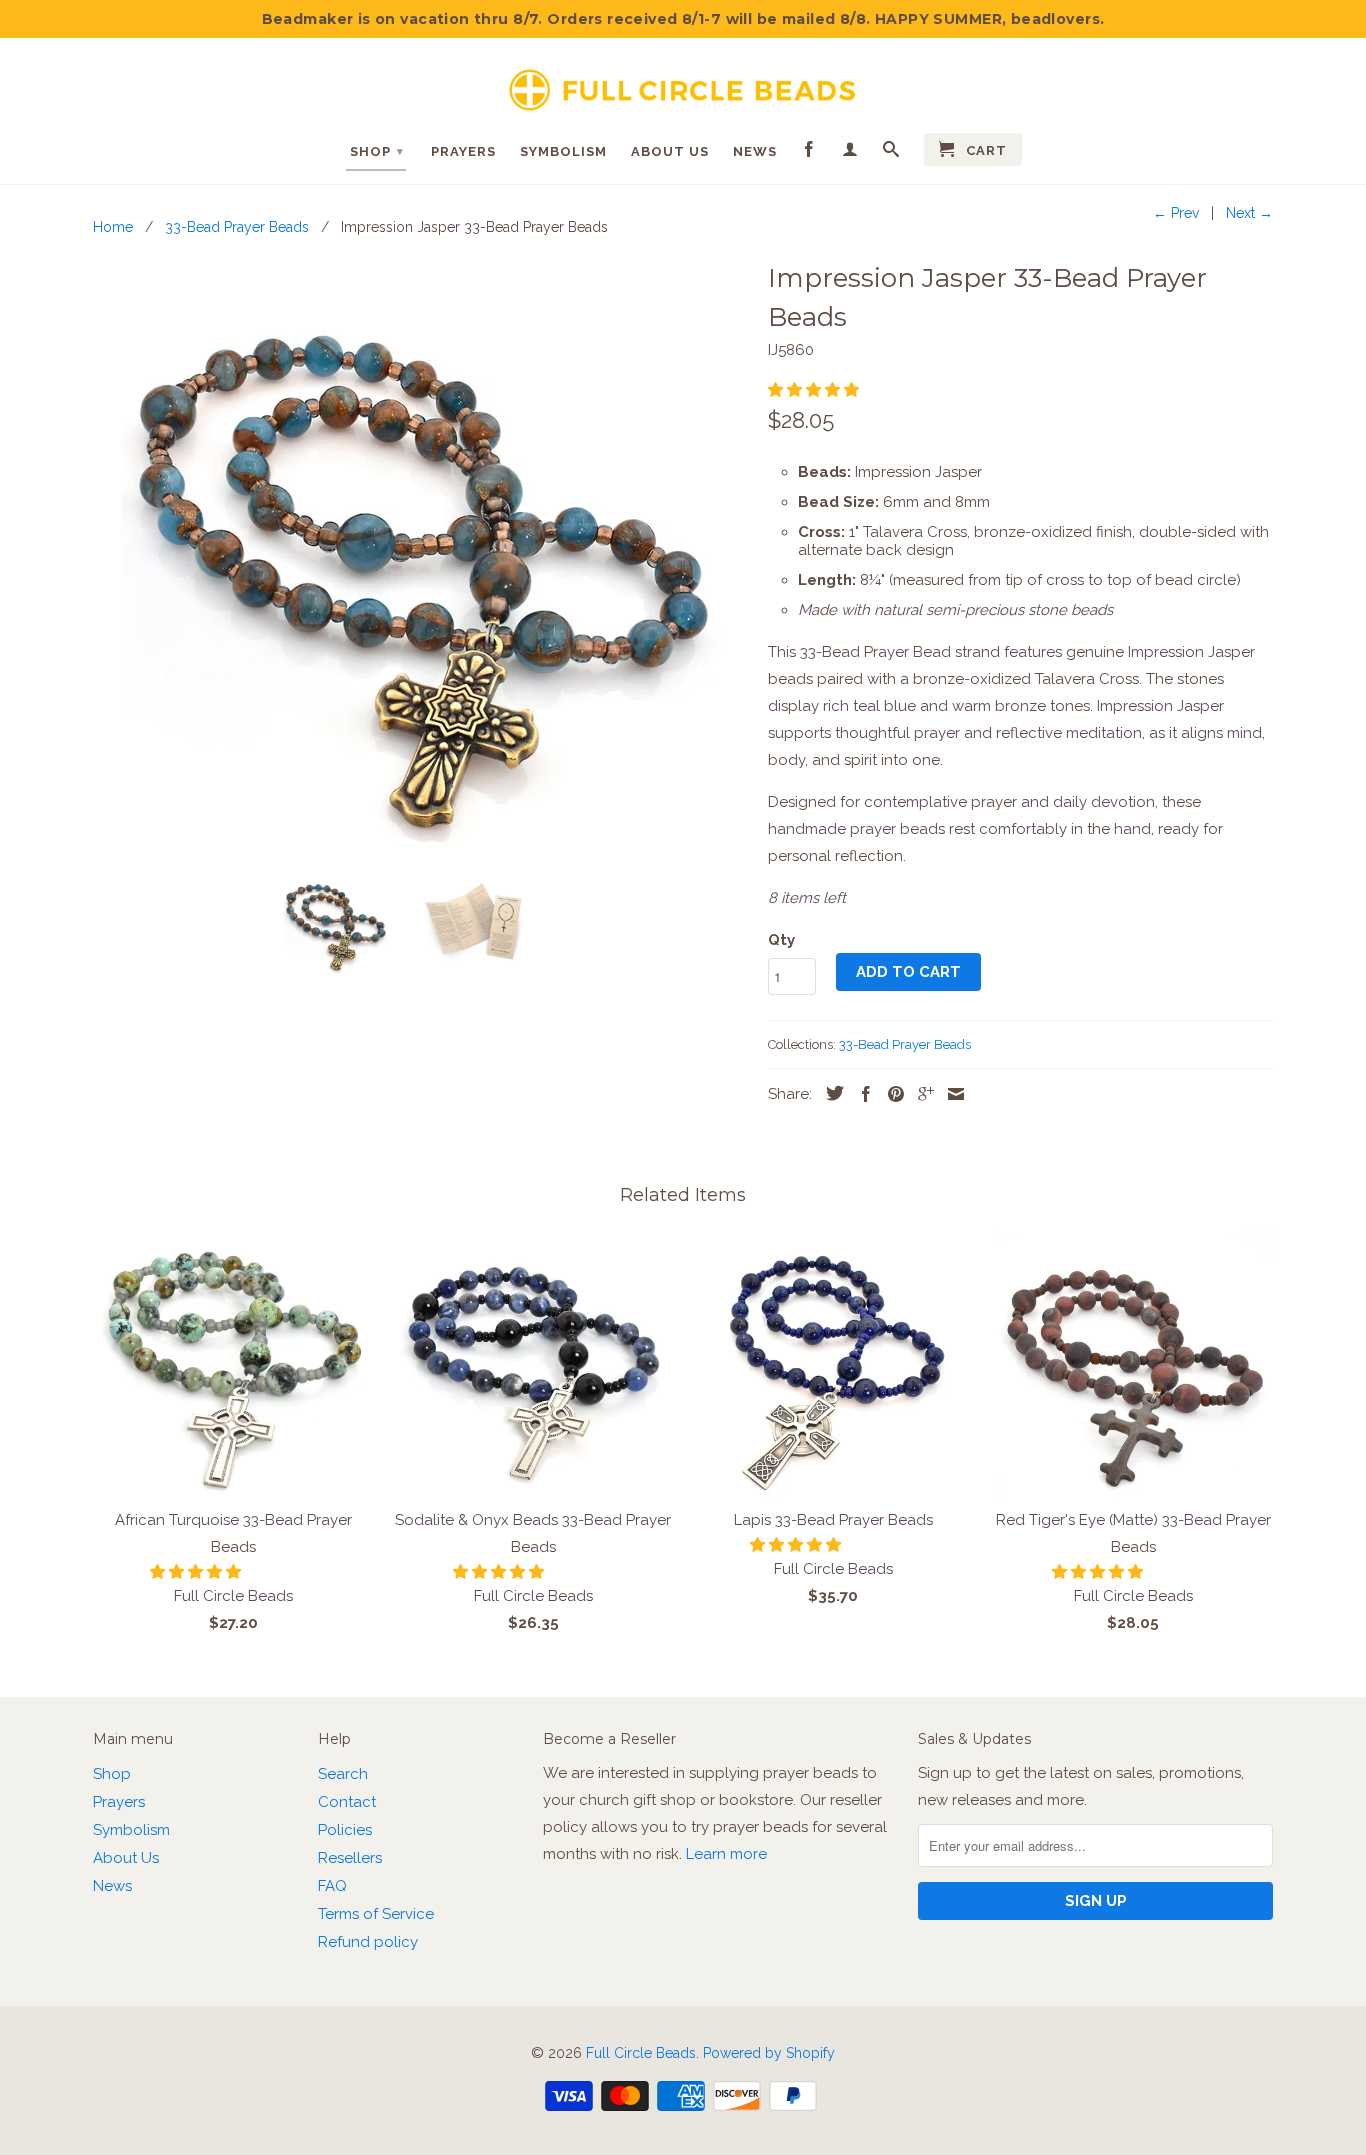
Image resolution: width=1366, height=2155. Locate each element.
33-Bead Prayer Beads (905, 1044)
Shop (377, 151)
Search (343, 1774)
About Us (670, 151)
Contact (347, 1802)
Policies (345, 1830)
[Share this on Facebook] (861, 1094)
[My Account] (850, 153)
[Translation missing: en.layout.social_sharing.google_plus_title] (921, 1094)
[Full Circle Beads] (683, 82)
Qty (781, 940)
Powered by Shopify (769, 2053)
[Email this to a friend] (951, 1094)
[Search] (891, 153)
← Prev (1176, 213)
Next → (1249, 213)
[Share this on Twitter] (830, 1093)
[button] (815, 390)
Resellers (350, 1858)
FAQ (332, 1886)
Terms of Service (376, 1914)
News (755, 151)
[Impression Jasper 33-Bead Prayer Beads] (420, 555)
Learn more (726, 1854)
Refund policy (368, 1942)
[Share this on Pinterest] (891, 1094)
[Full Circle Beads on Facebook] (809, 153)
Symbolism (563, 151)
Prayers (463, 151)
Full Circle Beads (641, 2053)
